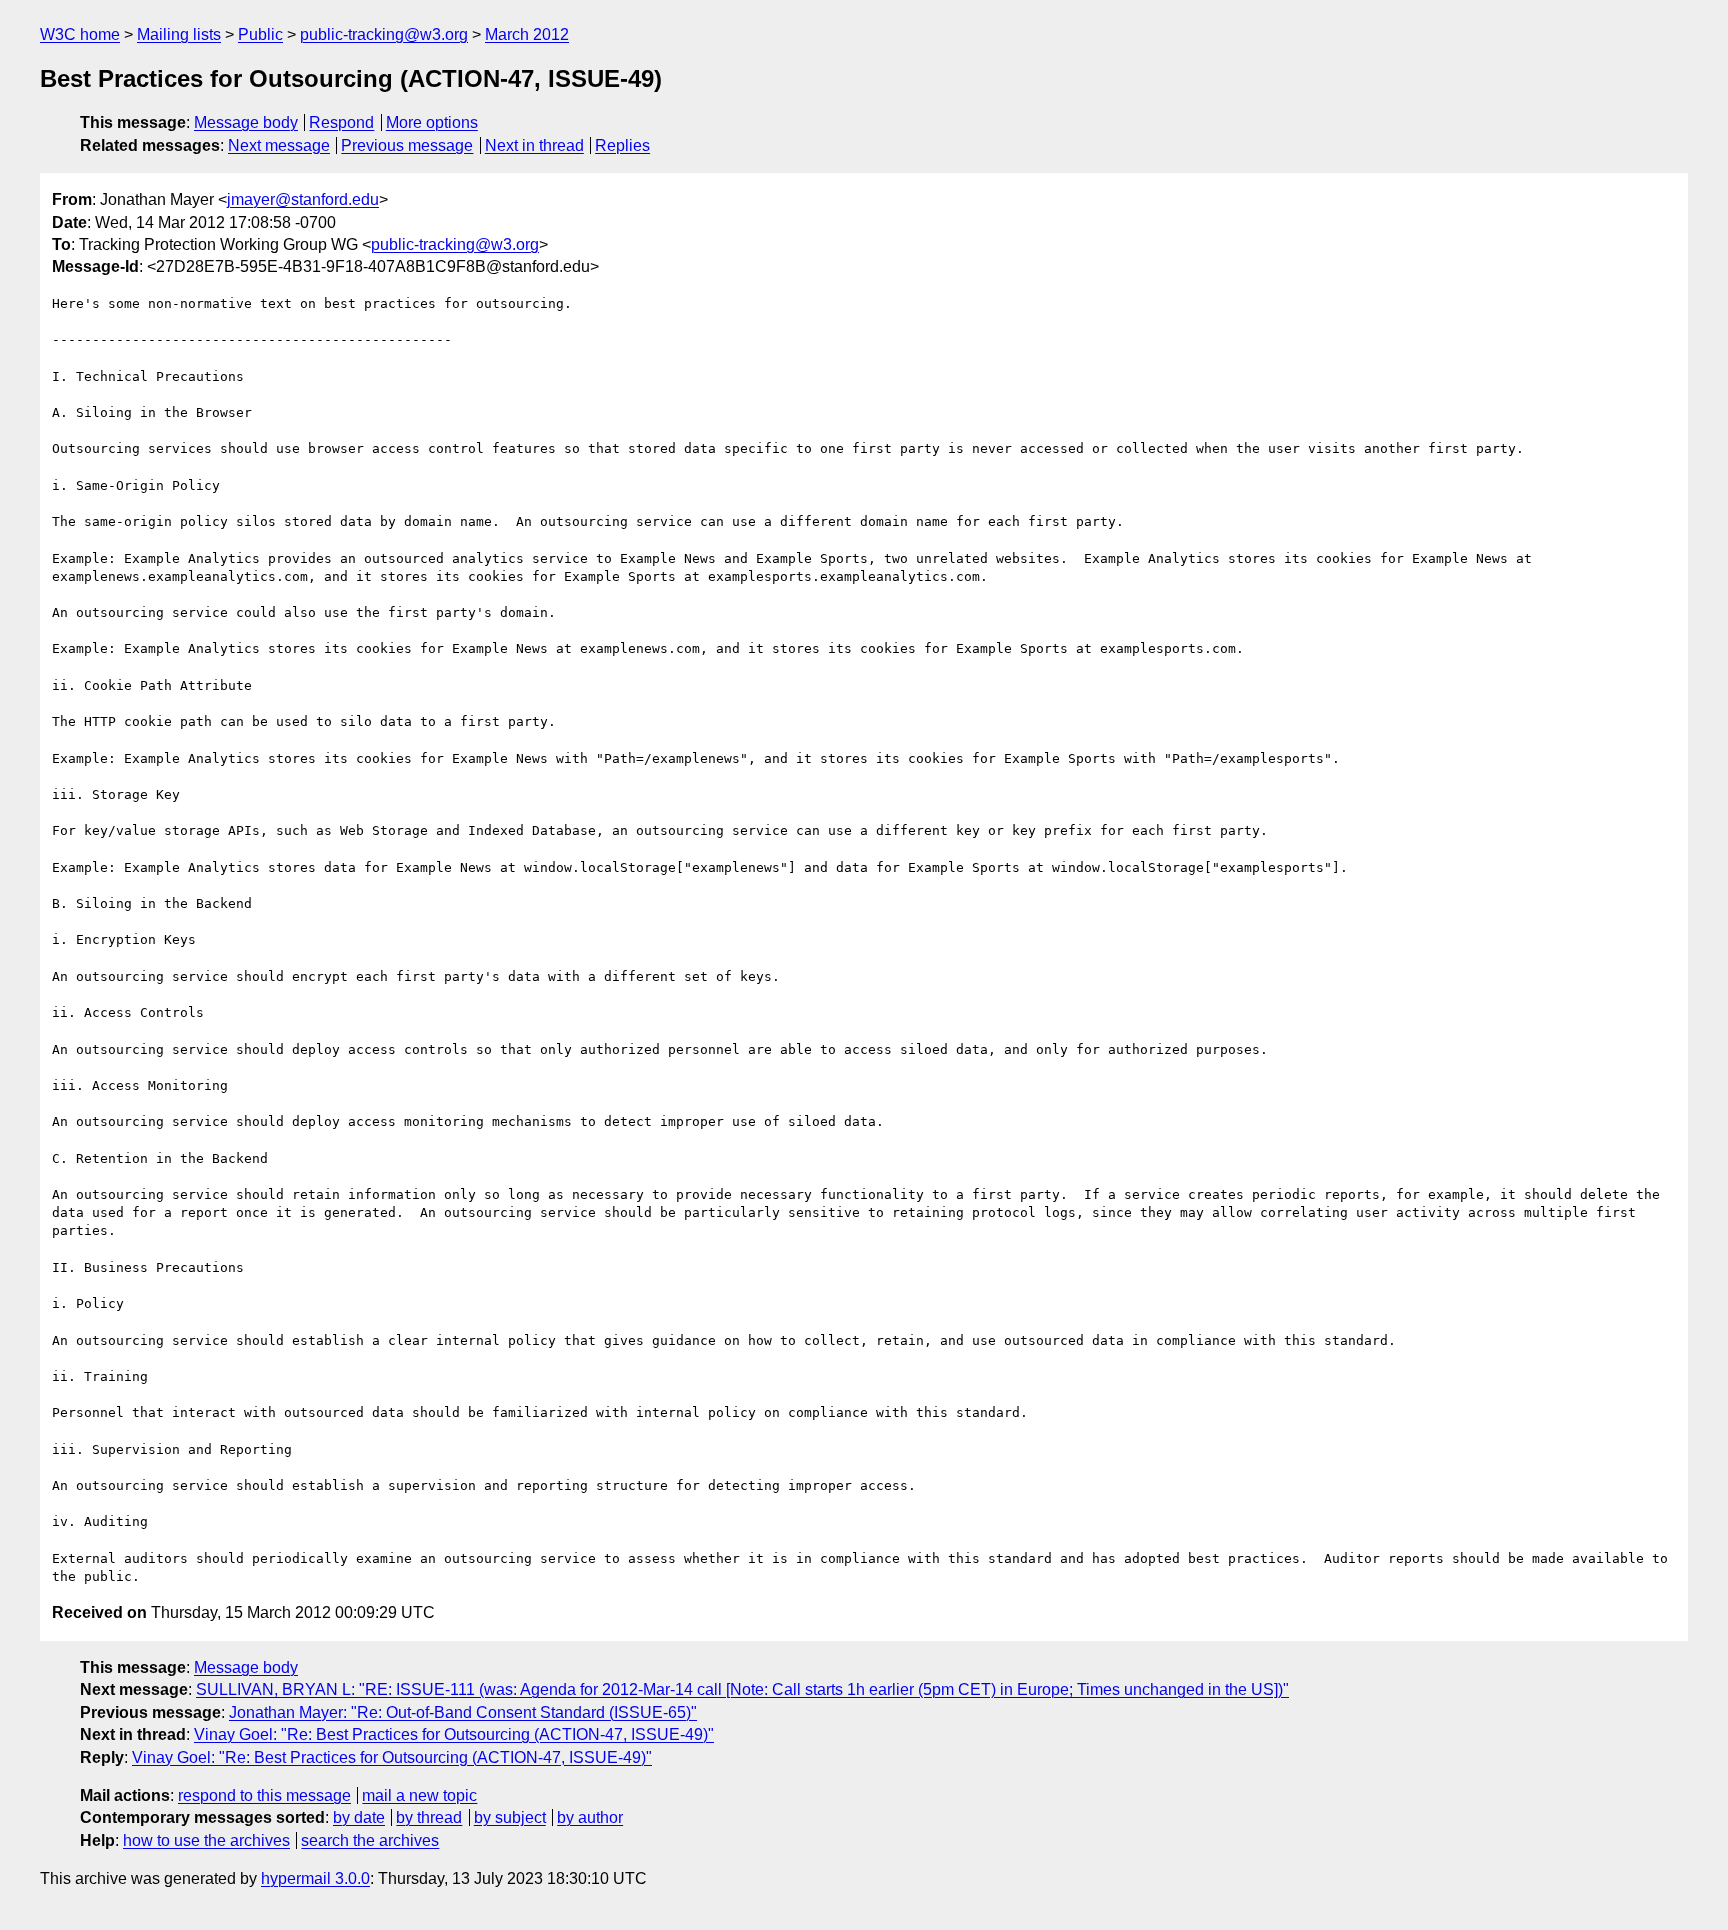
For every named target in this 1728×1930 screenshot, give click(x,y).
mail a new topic (419, 1795)
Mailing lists (179, 34)
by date (359, 1817)
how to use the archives (206, 1840)
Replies (622, 145)
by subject (510, 1817)
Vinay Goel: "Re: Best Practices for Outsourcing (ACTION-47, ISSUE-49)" (454, 1734)
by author (590, 1817)
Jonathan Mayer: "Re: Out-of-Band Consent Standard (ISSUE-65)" (463, 1712)
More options (432, 122)
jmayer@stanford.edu (303, 199)
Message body (246, 122)
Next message (279, 145)
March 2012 (527, 34)
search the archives (370, 1840)
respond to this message (264, 1795)
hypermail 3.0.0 (315, 1878)
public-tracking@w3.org (384, 34)
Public (260, 34)
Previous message (407, 145)
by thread (429, 1817)
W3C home (80, 34)
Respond (341, 122)
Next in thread (534, 145)
